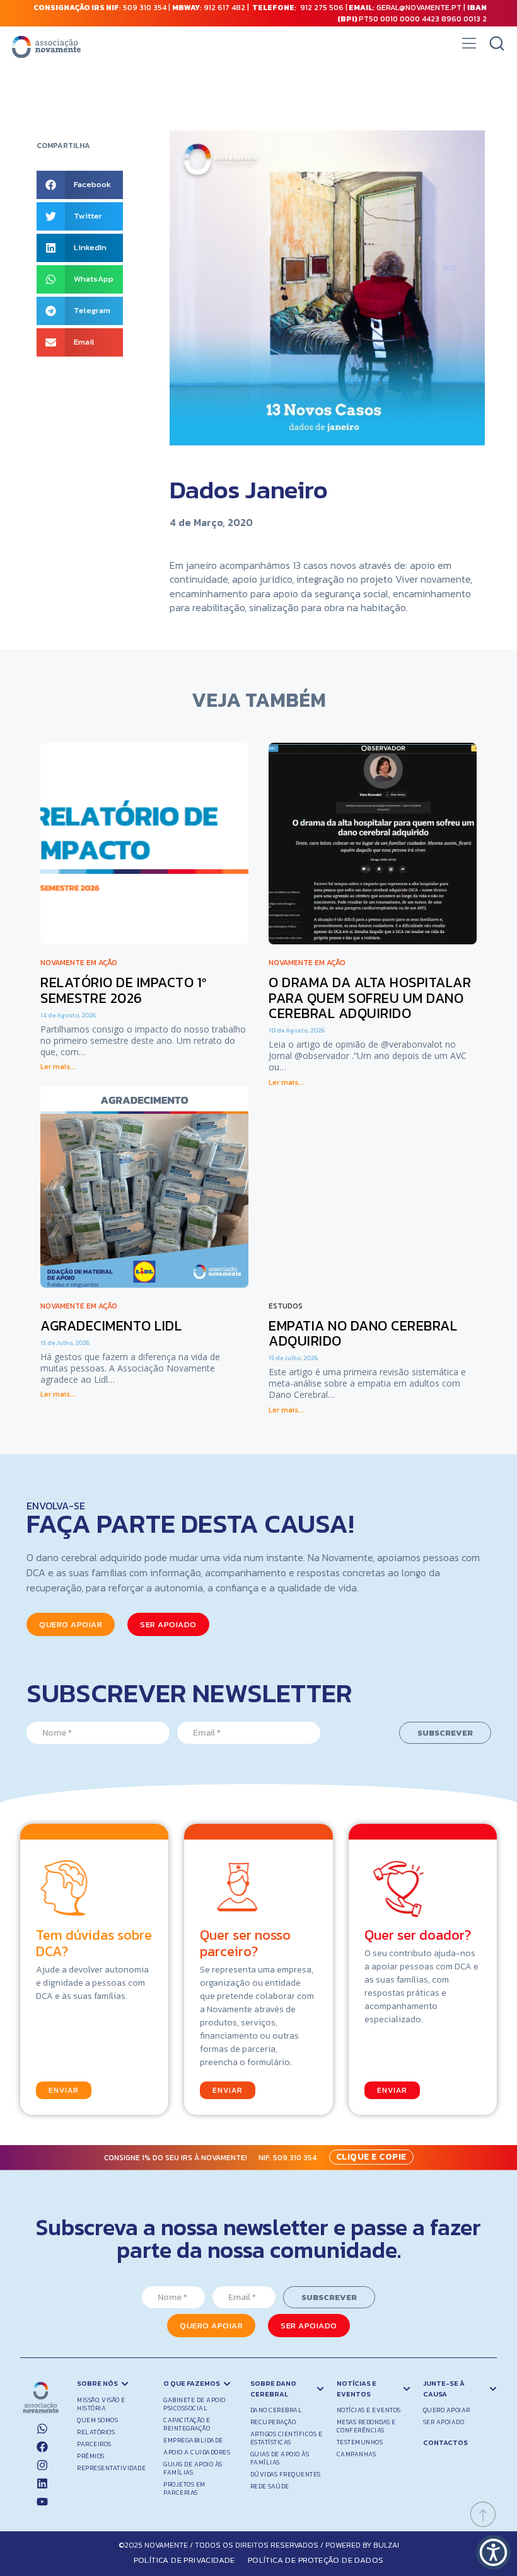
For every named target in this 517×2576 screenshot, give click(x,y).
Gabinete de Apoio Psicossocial (195, 2404)
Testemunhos (360, 2442)
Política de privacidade (184, 2560)
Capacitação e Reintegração (187, 2424)
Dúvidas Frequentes (286, 2474)
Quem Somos (97, 2420)
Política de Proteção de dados (316, 2560)
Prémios (91, 2456)
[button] (469, 47)
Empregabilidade (193, 2440)
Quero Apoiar (447, 2410)
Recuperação (273, 2422)
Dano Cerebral (276, 2410)
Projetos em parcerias (184, 2488)
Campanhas (357, 2454)
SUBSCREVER (445, 1733)
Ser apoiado (444, 2422)
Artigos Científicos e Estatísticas (287, 2438)
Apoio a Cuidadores (197, 2452)
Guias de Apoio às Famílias (193, 2468)
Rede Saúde (270, 2486)
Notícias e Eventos (369, 2410)
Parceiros (94, 2444)
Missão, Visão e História (101, 2404)
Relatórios (96, 2432)
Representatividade (111, 2468)
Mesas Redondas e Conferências (366, 2426)
